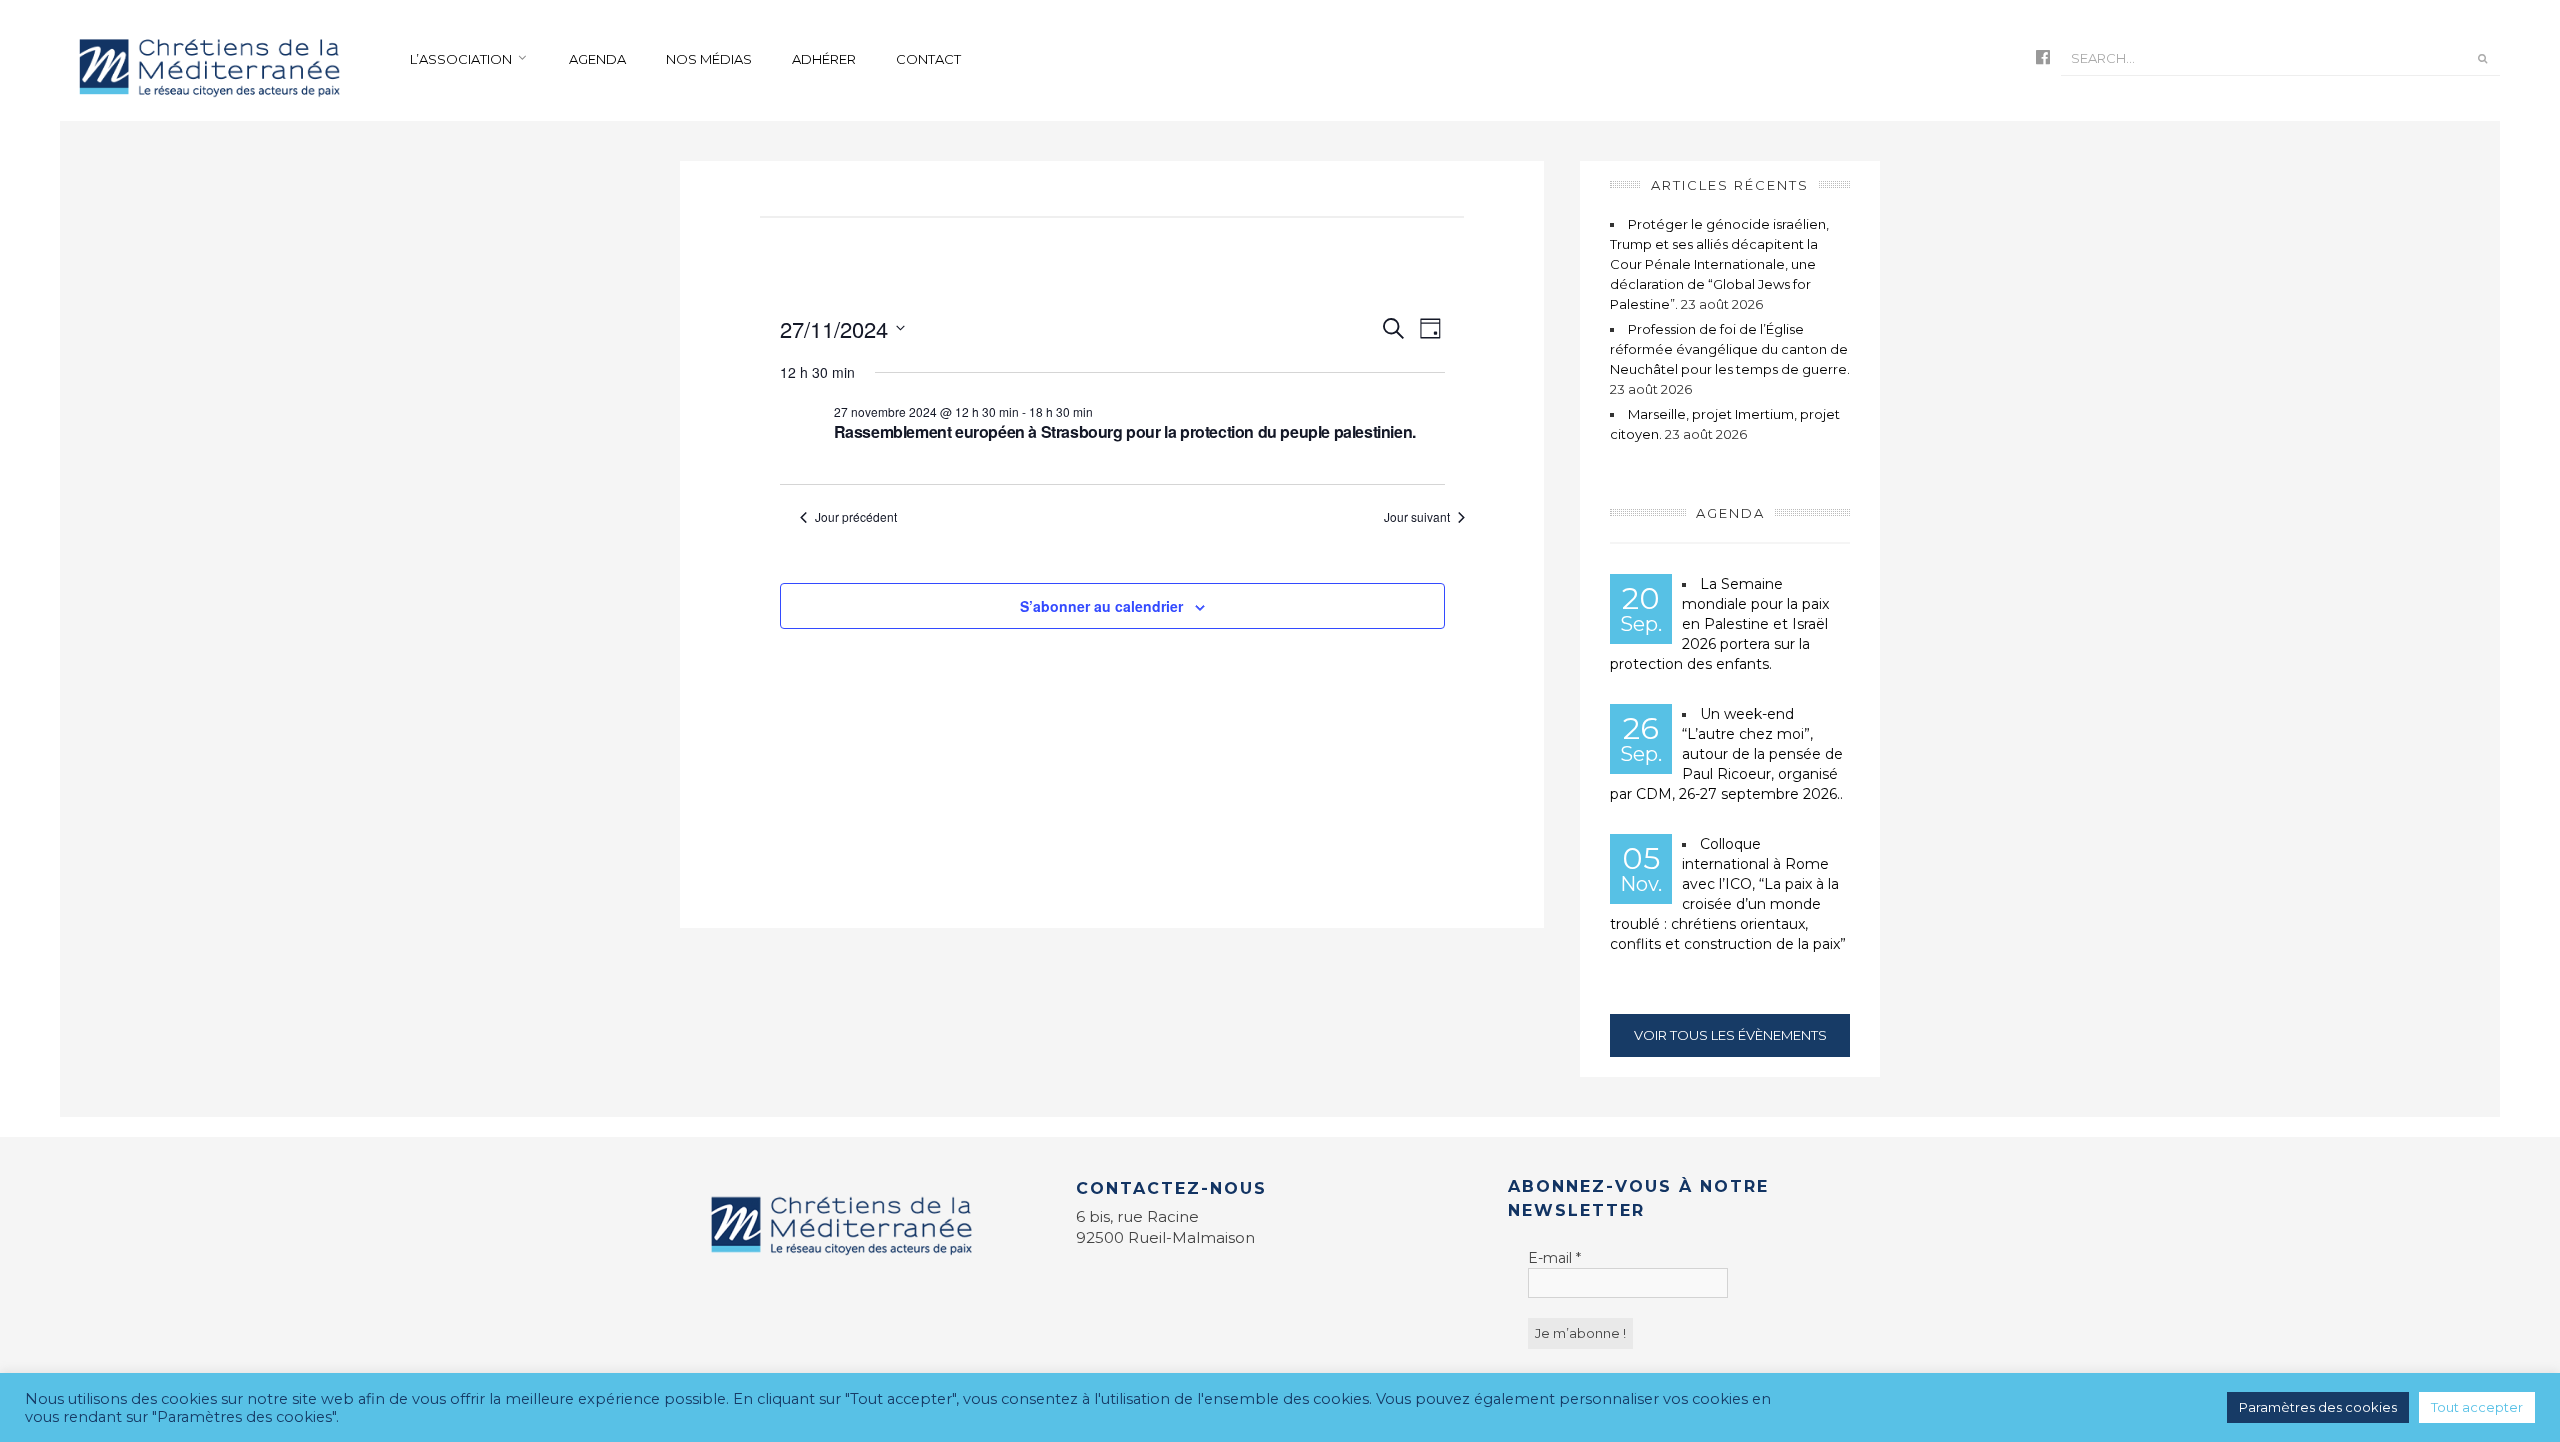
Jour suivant (1417, 517)
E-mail (1554, 1258)
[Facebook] (2043, 58)
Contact (928, 59)
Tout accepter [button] (2477, 1407)
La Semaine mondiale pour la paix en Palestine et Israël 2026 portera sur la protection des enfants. (1719, 624)
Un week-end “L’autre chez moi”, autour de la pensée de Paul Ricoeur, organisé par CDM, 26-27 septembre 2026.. (1726, 754)
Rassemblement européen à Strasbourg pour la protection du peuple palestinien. (1125, 431)
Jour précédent (856, 517)
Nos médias (709, 59)
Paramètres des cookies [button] (2318, 1407)
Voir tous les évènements (1730, 1035)
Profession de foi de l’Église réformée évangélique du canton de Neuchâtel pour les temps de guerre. (1730, 349)
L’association (461, 59)
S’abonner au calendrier (1101, 606)
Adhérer (824, 59)
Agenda (597, 59)
